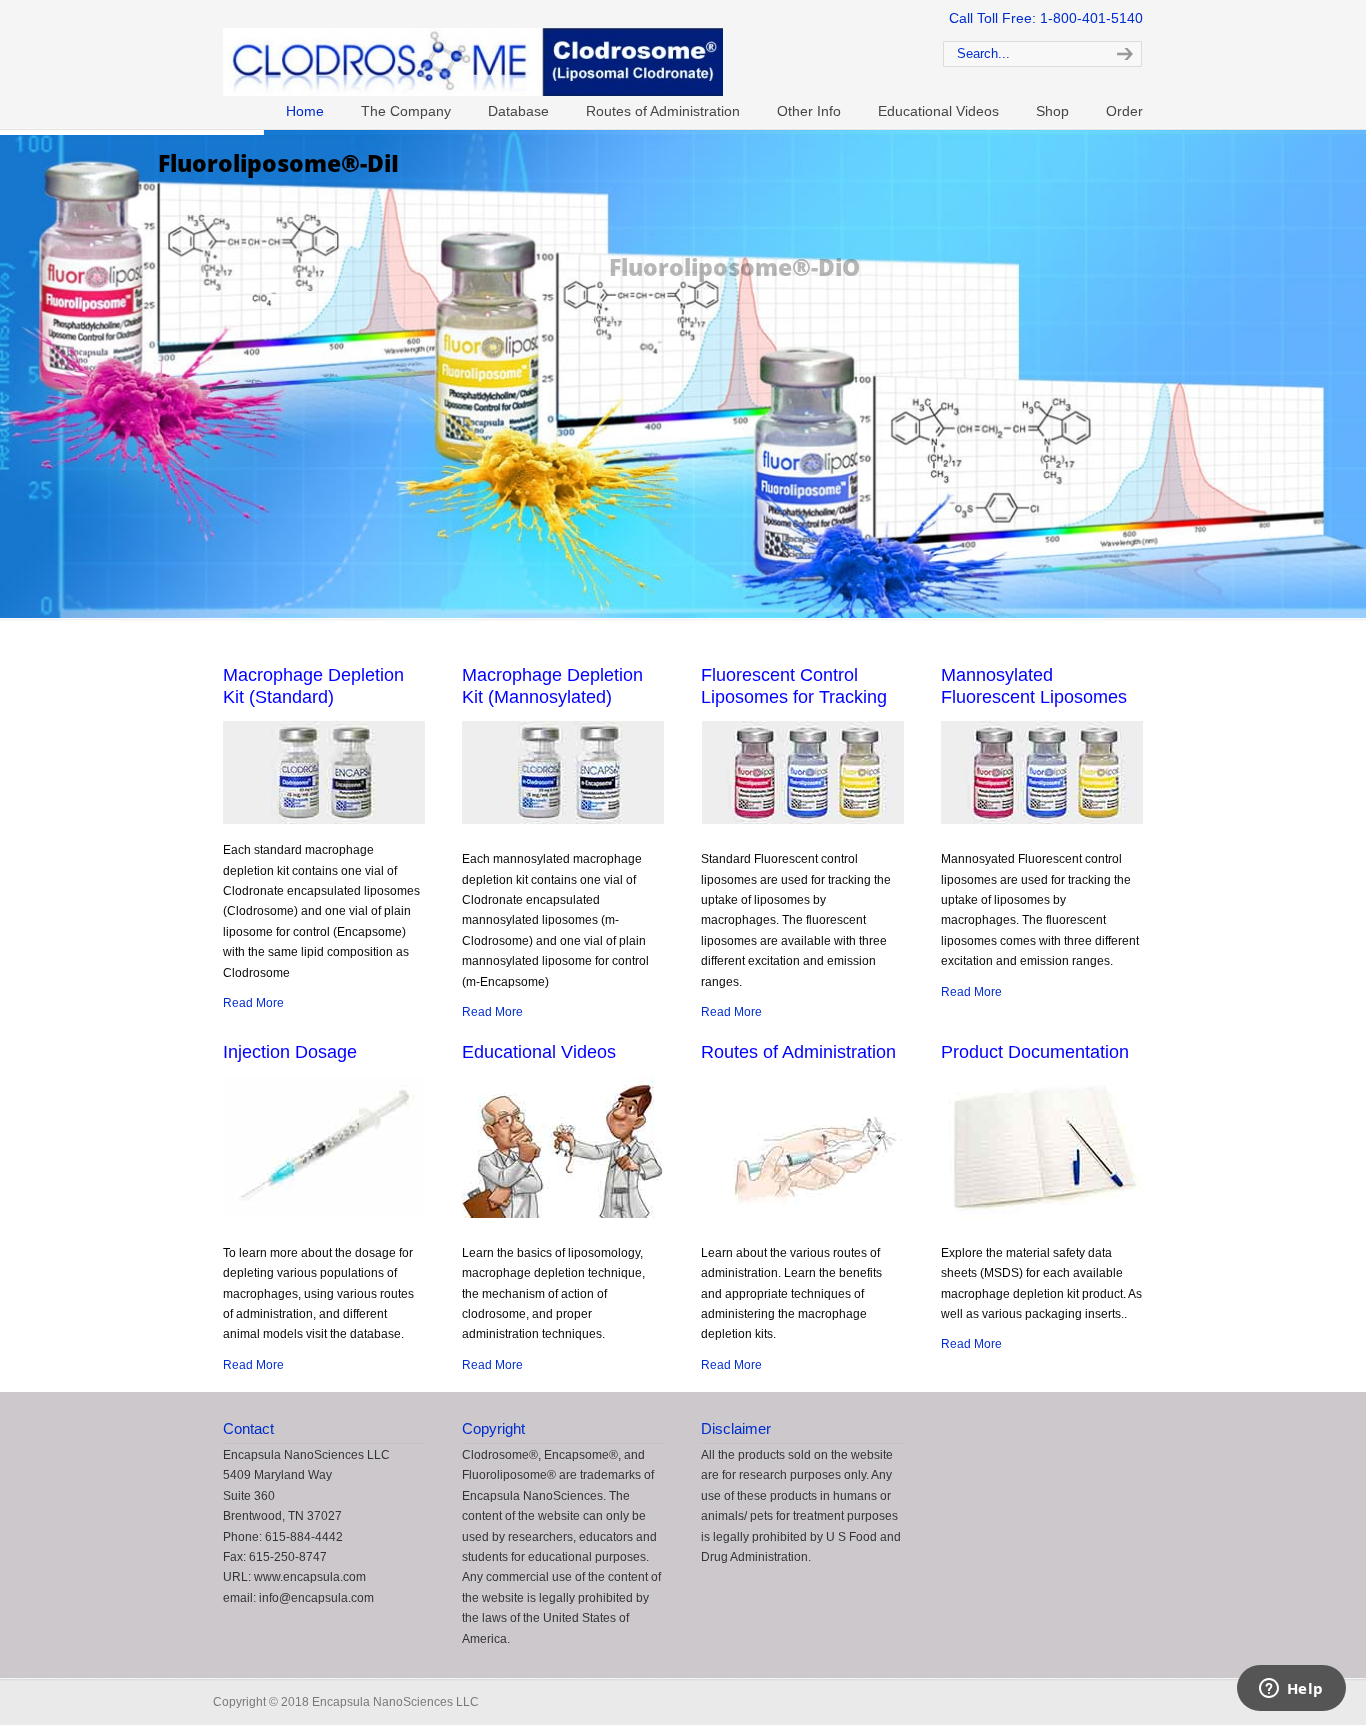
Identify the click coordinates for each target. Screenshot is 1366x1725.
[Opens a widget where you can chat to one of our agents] (1291, 1690)
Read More (253, 1003)
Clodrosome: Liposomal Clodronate (553, 51)
